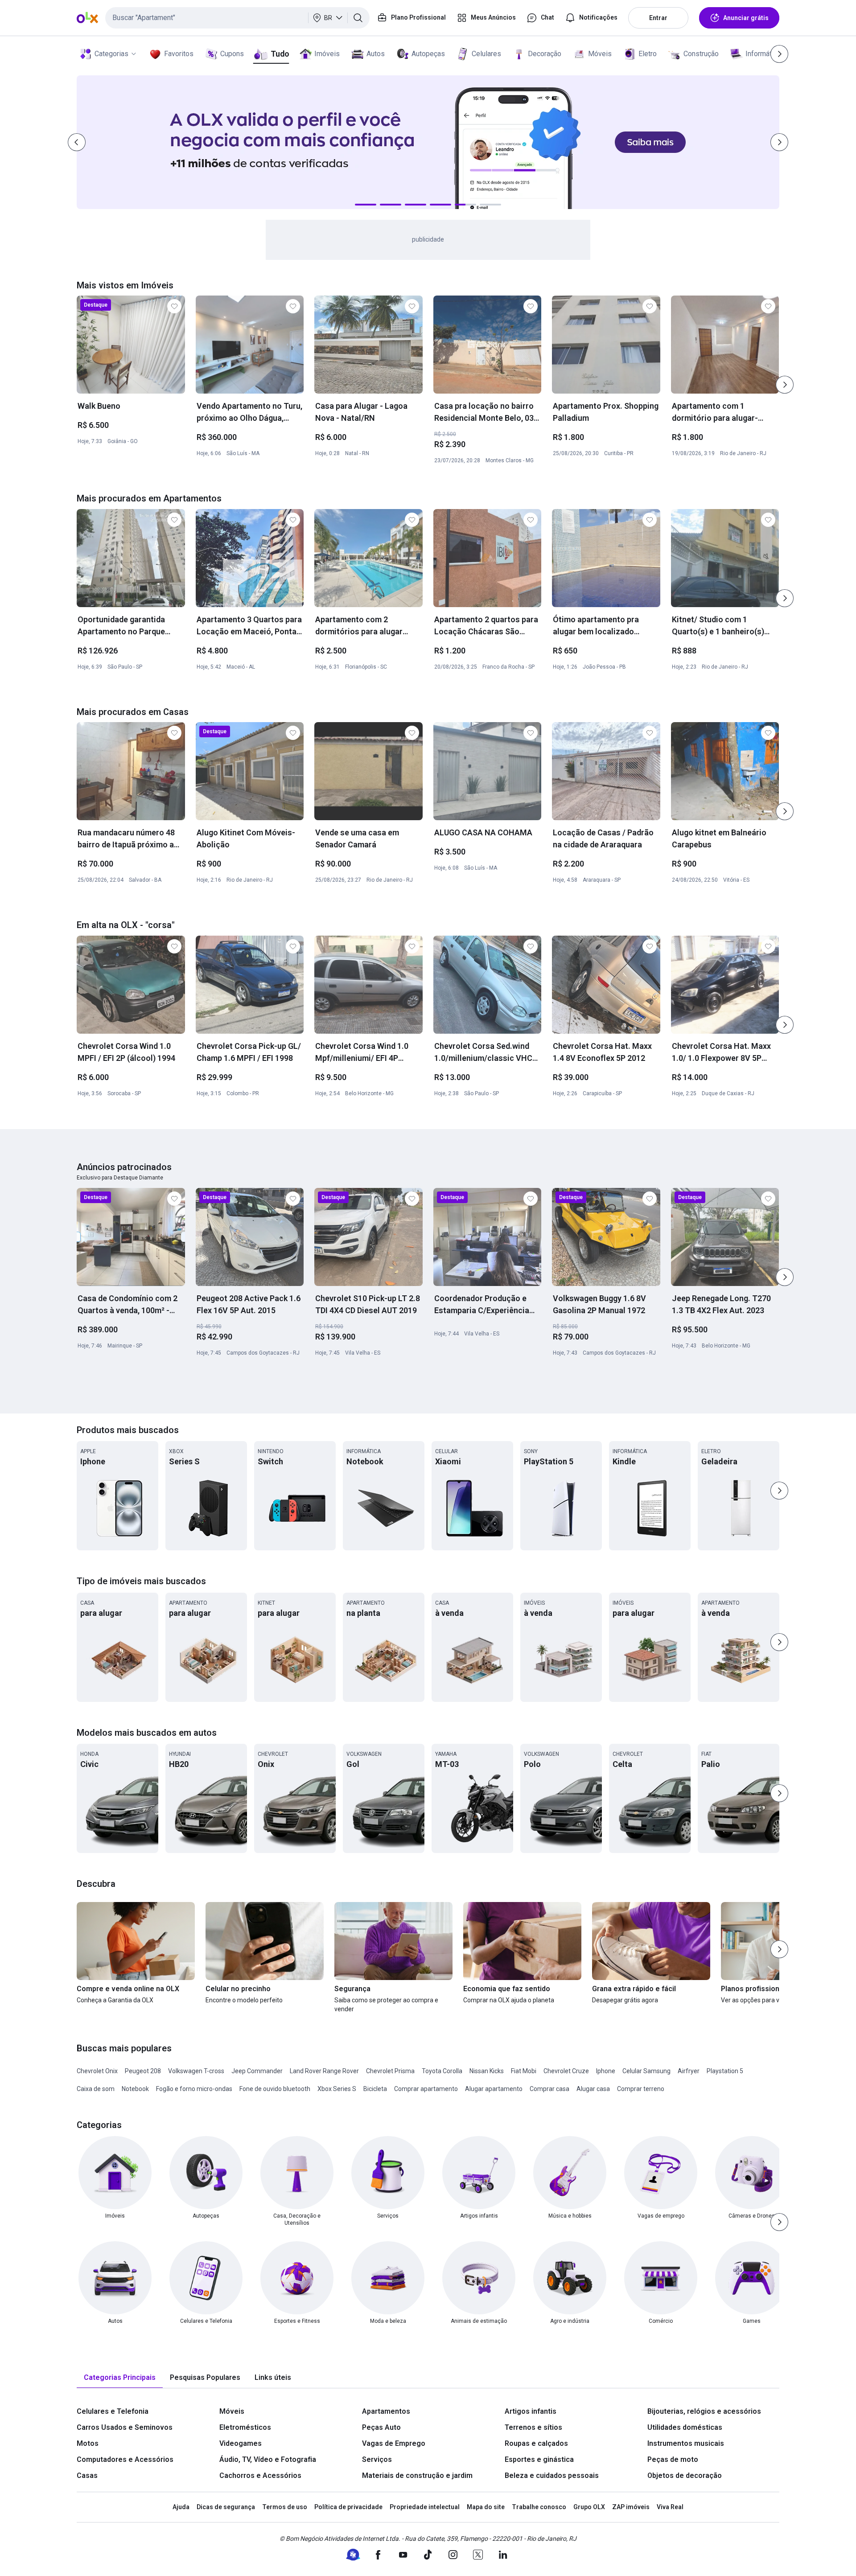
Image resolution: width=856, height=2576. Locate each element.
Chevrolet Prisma (390, 2071)
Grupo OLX (589, 2507)
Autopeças (428, 54)
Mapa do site (486, 2507)
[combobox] (237, 18)
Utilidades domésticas (685, 2427)
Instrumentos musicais (686, 2443)
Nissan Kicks (487, 2071)
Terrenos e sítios (533, 2427)
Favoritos (179, 54)
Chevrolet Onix (97, 2071)
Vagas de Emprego (394, 2443)
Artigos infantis (531, 2411)
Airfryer (689, 2071)
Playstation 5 (725, 2071)
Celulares (486, 54)
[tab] (120, 2378)
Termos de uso (285, 2507)
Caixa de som (96, 2089)
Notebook (135, 2089)
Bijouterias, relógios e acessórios (704, 2411)
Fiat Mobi (524, 2071)
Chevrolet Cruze (566, 2071)
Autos (376, 54)
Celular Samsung (646, 2071)
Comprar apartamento (426, 2089)
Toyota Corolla (442, 2071)
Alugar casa (593, 2089)
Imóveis (327, 54)
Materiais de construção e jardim (417, 2475)
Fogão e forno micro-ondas (194, 2089)
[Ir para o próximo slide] (785, 385)
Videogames (241, 2443)
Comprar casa (549, 2089)
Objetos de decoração (685, 2475)
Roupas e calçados (536, 2443)
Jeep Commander (257, 2071)
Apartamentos (386, 2411)
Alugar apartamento (494, 2089)
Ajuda (181, 2507)
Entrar (658, 18)
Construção (701, 54)
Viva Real (670, 2507)
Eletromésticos (245, 2427)
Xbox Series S (337, 2089)
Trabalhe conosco (539, 2507)
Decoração (545, 54)
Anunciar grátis (746, 18)
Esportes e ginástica (539, 2459)
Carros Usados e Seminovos (125, 2427)
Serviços (377, 2459)
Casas (87, 2475)
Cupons (232, 54)
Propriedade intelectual (425, 2507)
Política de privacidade (348, 2507)
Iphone (606, 2071)
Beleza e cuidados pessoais (552, 2475)
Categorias (111, 54)
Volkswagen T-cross (196, 2071)
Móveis (600, 54)
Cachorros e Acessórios (260, 2475)
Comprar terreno (641, 2089)
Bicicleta (375, 2089)
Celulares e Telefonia (113, 2411)
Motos (88, 2443)
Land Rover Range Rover (324, 2071)
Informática (763, 54)
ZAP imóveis (631, 2507)
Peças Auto (381, 2427)
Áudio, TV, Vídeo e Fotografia (268, 2459)
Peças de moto (673, 2459)
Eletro (648, 54)
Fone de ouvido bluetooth (275, 2089)
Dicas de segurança (226, 2507)
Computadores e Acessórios (125, 2459)
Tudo (280, 54)
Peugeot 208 (143, 2071)
